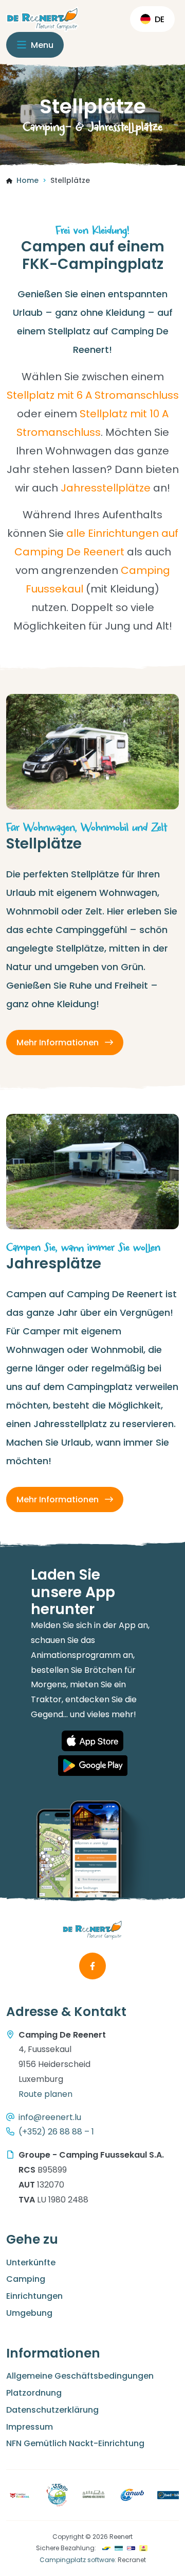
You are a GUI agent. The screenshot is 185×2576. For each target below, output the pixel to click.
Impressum (30, 2427)
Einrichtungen (34, 2296)
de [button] (160, 19)
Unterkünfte (31, 2263)
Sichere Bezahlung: (66, 2548)
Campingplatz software (77, 2560)
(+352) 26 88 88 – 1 (56, 2132)
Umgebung (29, 2313)
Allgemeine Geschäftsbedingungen (80, 2376)
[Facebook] (92, 1966)
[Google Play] (93, 1766)
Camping (26, 2279)
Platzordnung (34, 2393)
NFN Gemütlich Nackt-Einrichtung (75, 2443)
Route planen (45, 2094)
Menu (41, 45)
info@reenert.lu (50, 2117)
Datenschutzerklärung (52, 2410)
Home (27, 180)
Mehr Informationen (59, 1043)
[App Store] (92, 1741)
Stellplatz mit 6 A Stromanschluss (93, 395)
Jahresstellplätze (106, 488)
